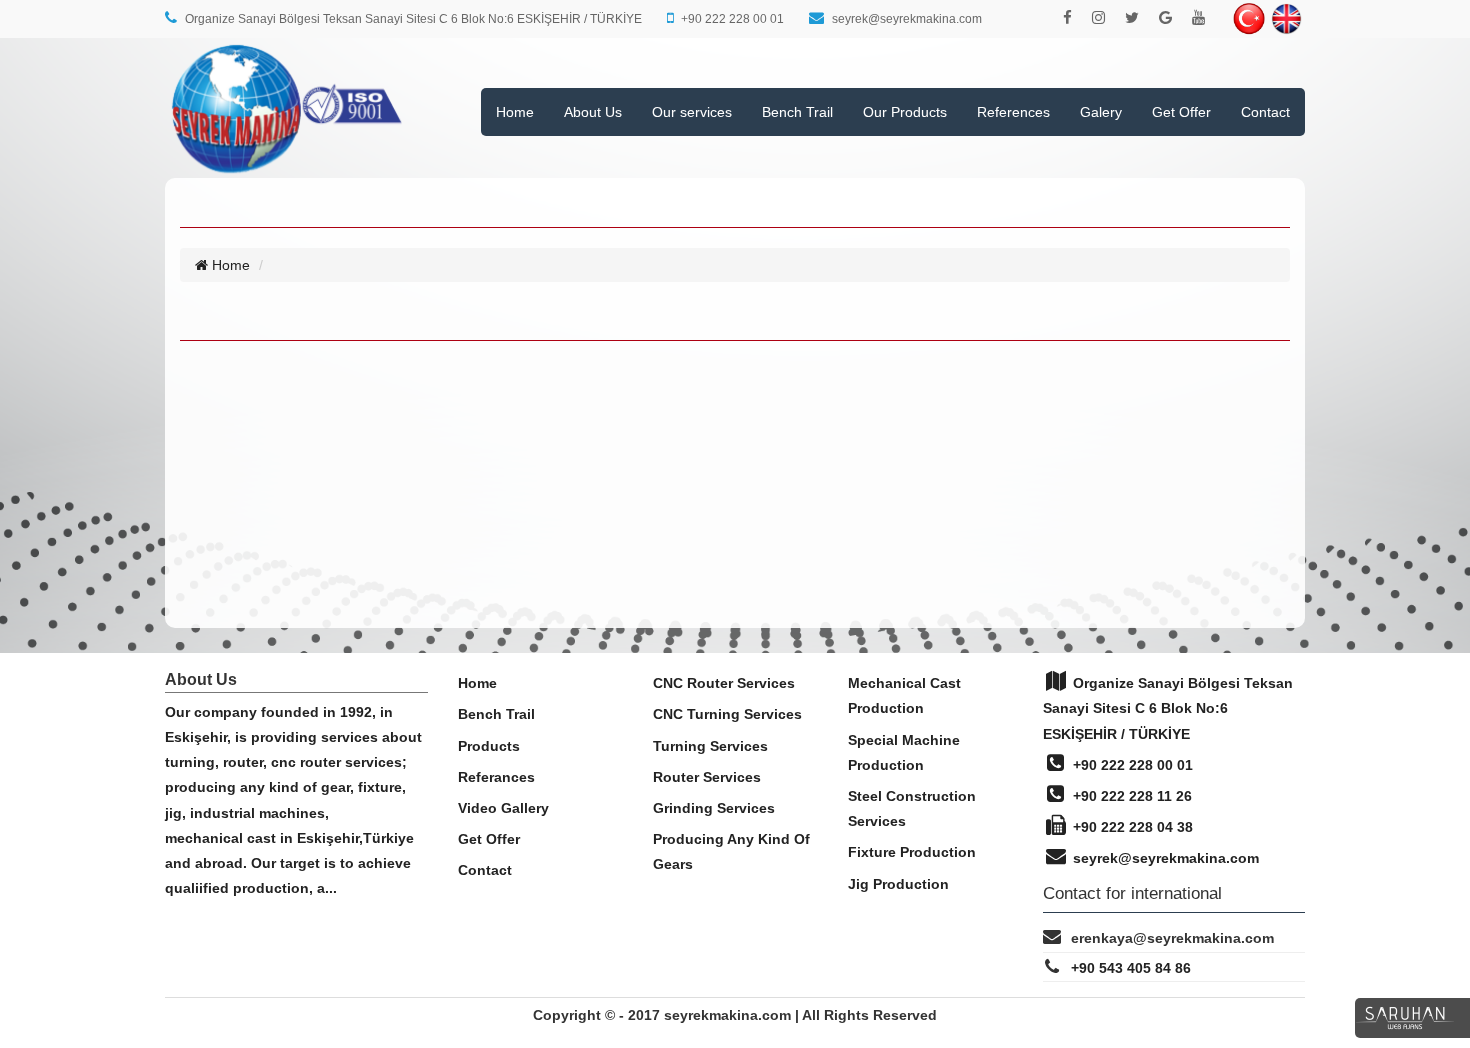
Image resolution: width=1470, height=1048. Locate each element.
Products (489, 746)
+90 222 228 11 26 (1130, 796)
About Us (593, 112)
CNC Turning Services (727, 714)
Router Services (707, 777)
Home (515, 112)
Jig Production (898, 884)
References (1013, 112)
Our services (692, 112)
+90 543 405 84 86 (1131, 968)
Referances (496, 777)
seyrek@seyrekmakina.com (1164, 858)
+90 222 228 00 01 (1131, 765)
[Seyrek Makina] (287, 168)
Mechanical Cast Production (904, 695)
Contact (1265, 112)
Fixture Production (912, 852)
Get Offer (1181, 112)
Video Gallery (503, 808)
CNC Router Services (724, 683)
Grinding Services (714, 808)
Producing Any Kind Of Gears (731, 851)
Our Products (905, 112)
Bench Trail (797, 112)
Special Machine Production (904, 752)
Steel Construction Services (912, 808)
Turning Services (710, 746)
